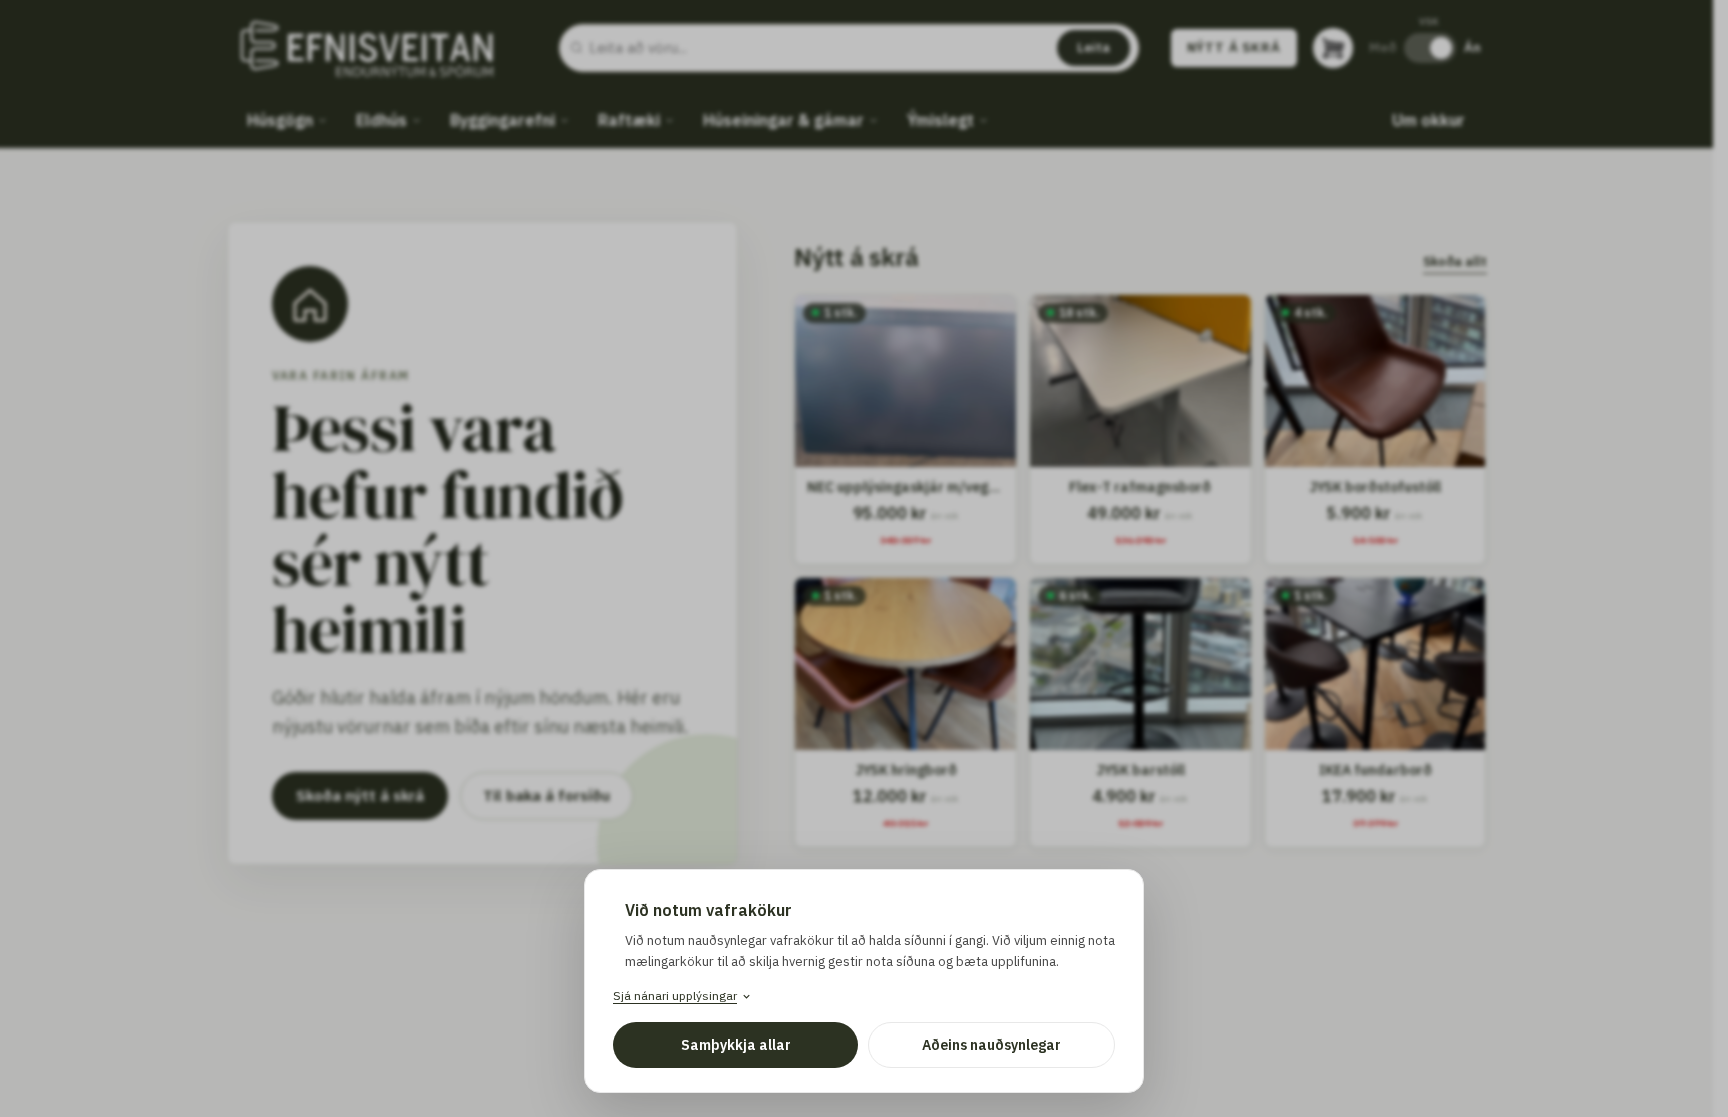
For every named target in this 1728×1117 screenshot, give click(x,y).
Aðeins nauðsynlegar (991, 1045)
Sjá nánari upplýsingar (675, 995)
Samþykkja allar (736, 1045)
